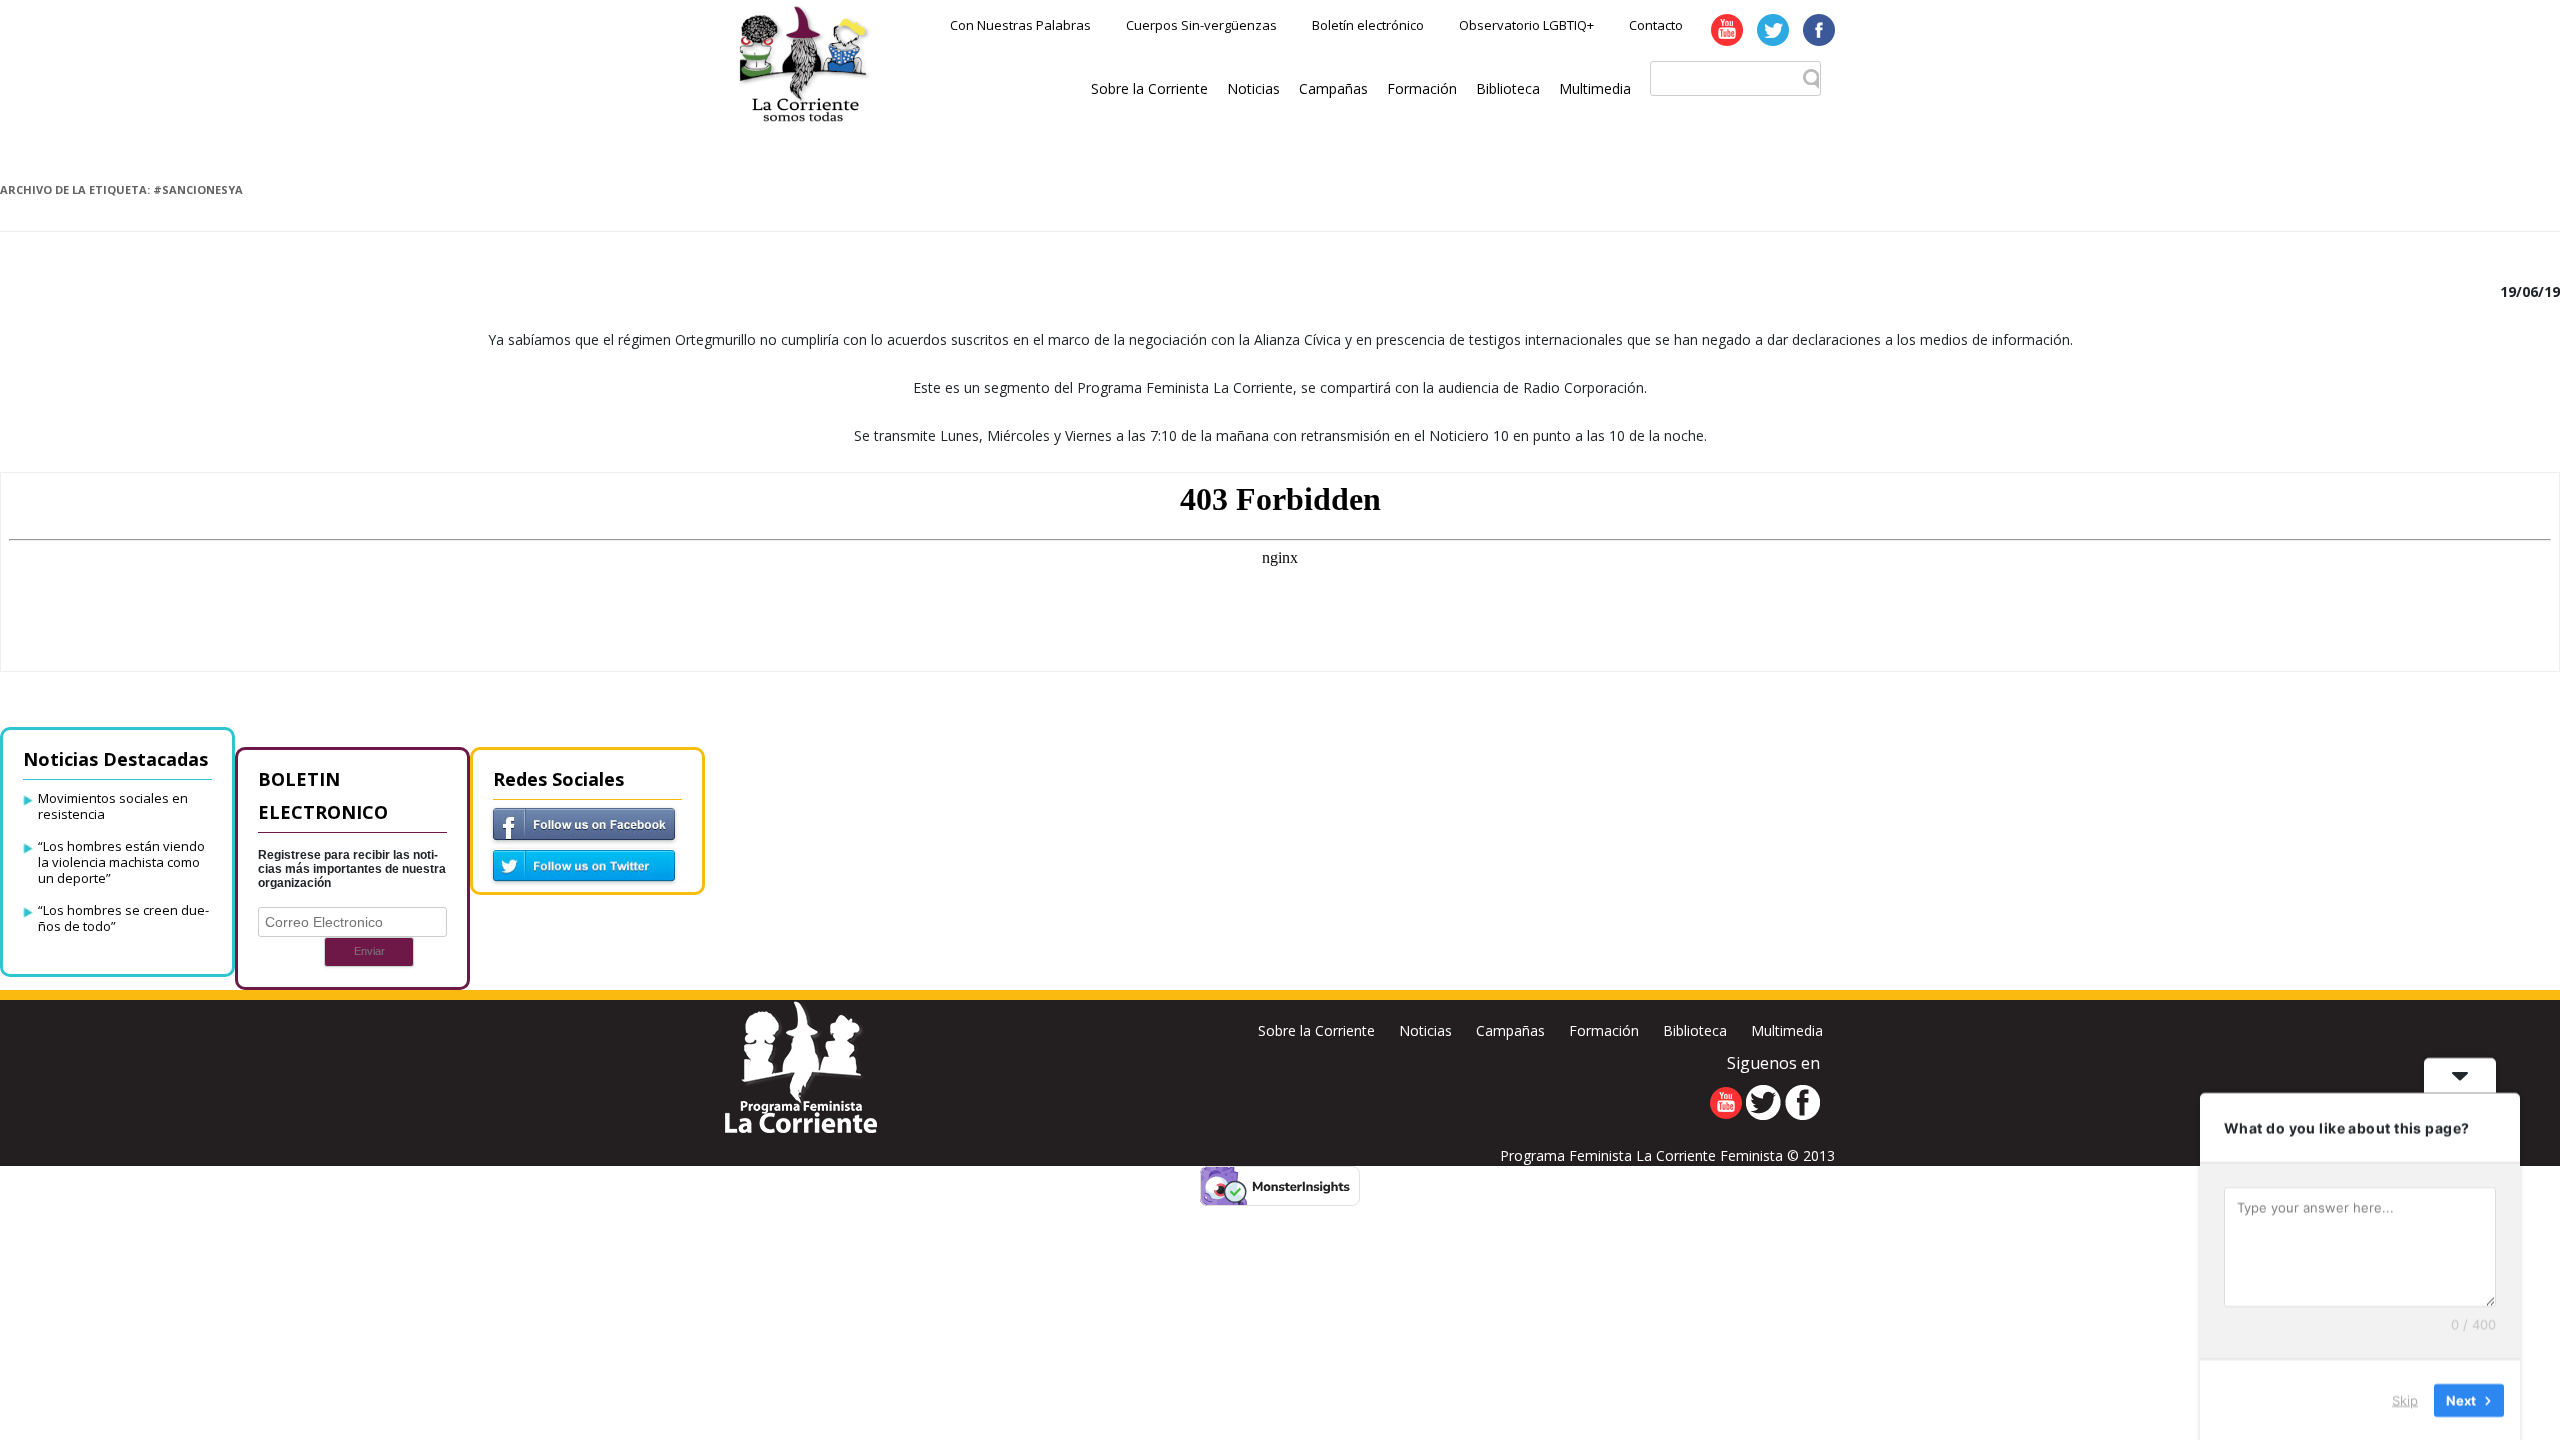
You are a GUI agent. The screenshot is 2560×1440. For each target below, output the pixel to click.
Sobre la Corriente (1149, 88)
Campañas (1333, 88)
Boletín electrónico (1368, 25)
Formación (1422, 88)
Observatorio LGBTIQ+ (1526, 25)
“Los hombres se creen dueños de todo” (123, 918)
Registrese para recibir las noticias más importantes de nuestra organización (352, 869)
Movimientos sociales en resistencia (113, 806)
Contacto (1656, 25)
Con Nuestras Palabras (1020, 25)
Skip (2405, 1399)
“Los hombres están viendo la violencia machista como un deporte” (121, 862)
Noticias (1253, 88)
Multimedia (1595, 88)
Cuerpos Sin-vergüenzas (1201, 25)
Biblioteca (1508, 88)
